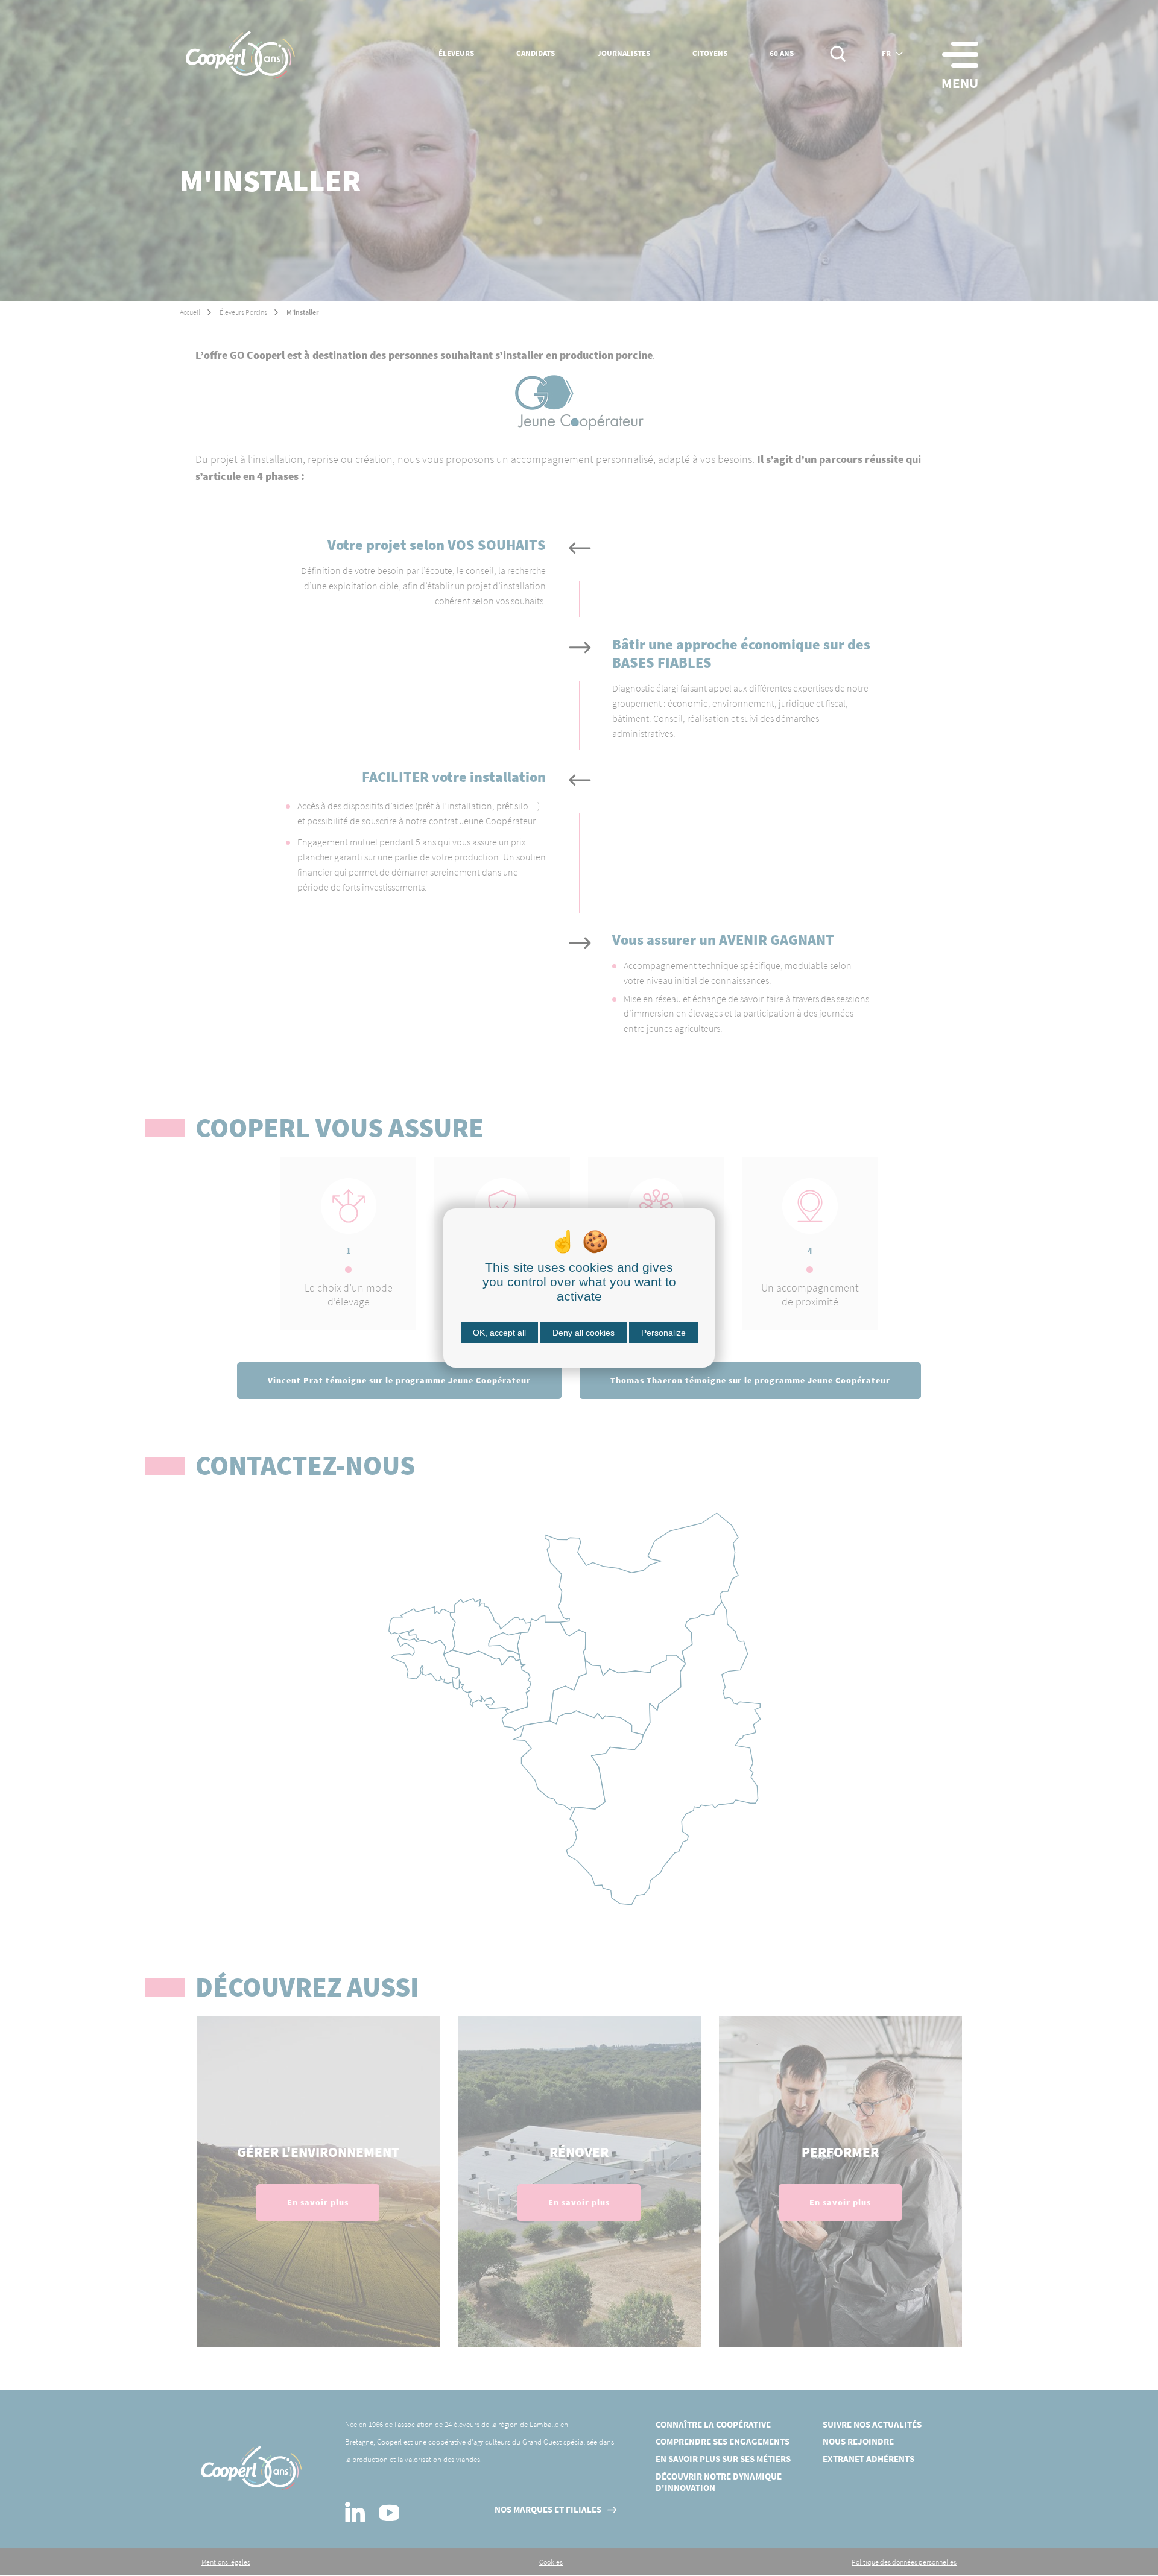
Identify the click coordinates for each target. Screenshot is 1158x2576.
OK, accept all (499, 1333)
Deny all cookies (584, 1333)
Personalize (663, 1333)
